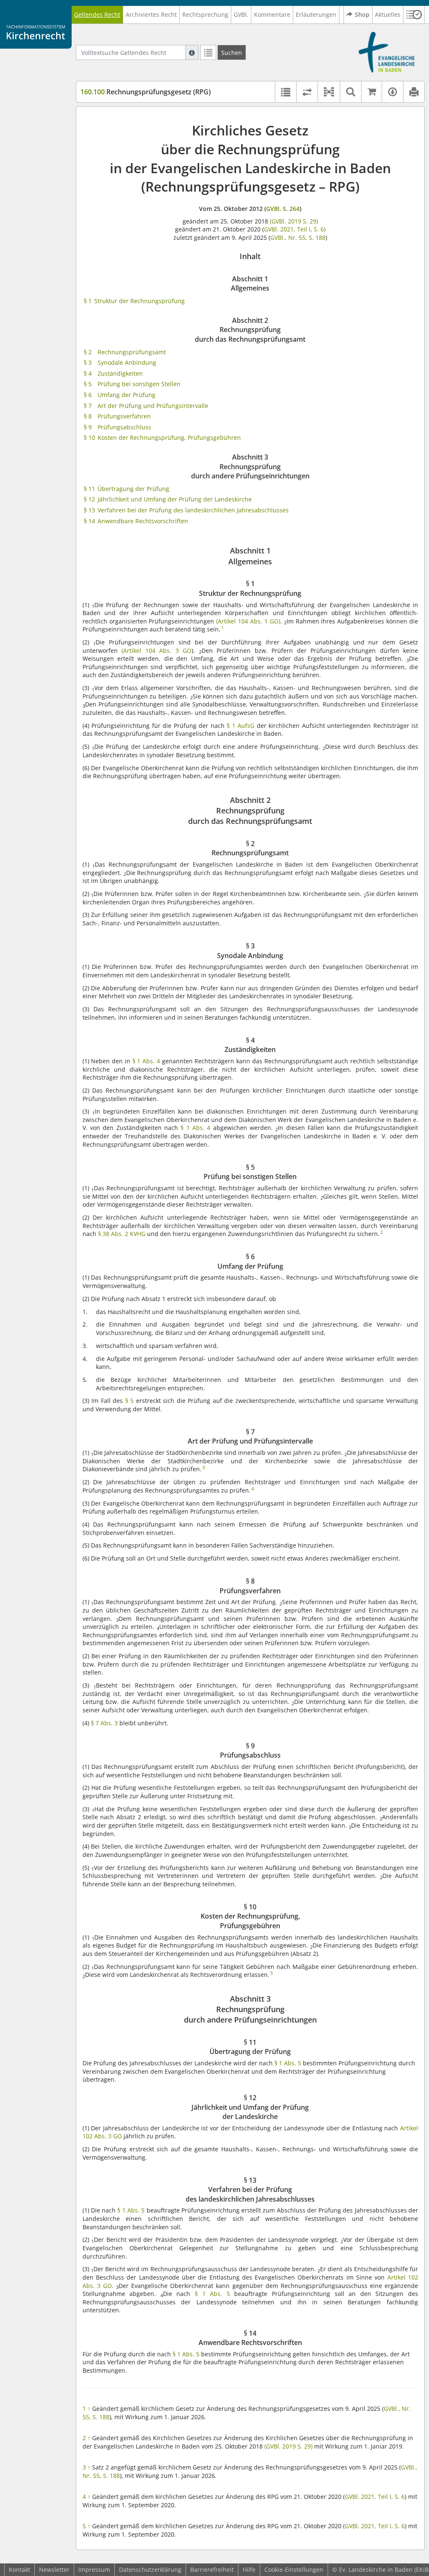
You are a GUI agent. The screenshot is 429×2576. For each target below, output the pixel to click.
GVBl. (241, 14)
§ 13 (89, 510)
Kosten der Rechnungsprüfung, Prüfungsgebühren (169, 438)
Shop (362, 14)
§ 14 (89, 521)
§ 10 (89, 438)
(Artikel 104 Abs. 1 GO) (248, 621)
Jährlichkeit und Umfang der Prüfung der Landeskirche (175, 499)
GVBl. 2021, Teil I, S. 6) (295, 229)
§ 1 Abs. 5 (288, 2063)
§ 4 (88, 373)
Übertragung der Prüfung (133, 489)
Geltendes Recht (97, 14)
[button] (414, 15)
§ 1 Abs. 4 (147, 1061)
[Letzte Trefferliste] (208, 52)
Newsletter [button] (54, 2570)
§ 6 (88, 395)
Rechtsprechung (205, 14)
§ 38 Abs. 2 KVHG (122, 1234)
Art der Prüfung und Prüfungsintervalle (153, 406)
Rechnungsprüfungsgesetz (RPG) (146, 92)
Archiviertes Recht (151, 14)
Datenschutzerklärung (150, 2570)
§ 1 (88, 301)
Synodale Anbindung (127, 362)
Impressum (94, 2570)
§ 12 (89, 499)
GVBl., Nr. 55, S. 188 (298, 238)
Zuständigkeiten (120, 373)
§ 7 (88, 406)
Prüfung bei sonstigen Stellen (139, 384)
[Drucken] (414, 92)
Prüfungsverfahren (124, 416)
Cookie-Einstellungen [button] (294, 2570)
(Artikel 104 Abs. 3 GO (156, 650)
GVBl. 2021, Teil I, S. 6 (375, 2497)
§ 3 (88, 362)
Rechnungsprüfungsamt (132, 352)
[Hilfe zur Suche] (192, 52)
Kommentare (272, 14)
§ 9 (88, 427)
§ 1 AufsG (240, 726)
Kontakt (19, 2570)
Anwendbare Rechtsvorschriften (143, 521)
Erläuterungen (316, 14)
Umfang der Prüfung (127, 395)
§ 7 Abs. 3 (104, 1723)
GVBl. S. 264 (283, 209)
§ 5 (88, 384)
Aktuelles (388, 14)
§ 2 (88, 352)
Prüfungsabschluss (124, 427)
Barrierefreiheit (212, 2570)
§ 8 (88, 416)
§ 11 (89, 489)
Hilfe (249, 2570)
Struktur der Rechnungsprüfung (140, 301)
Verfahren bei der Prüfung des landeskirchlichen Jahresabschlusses (193, 510)
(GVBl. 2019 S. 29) (294, 221)
